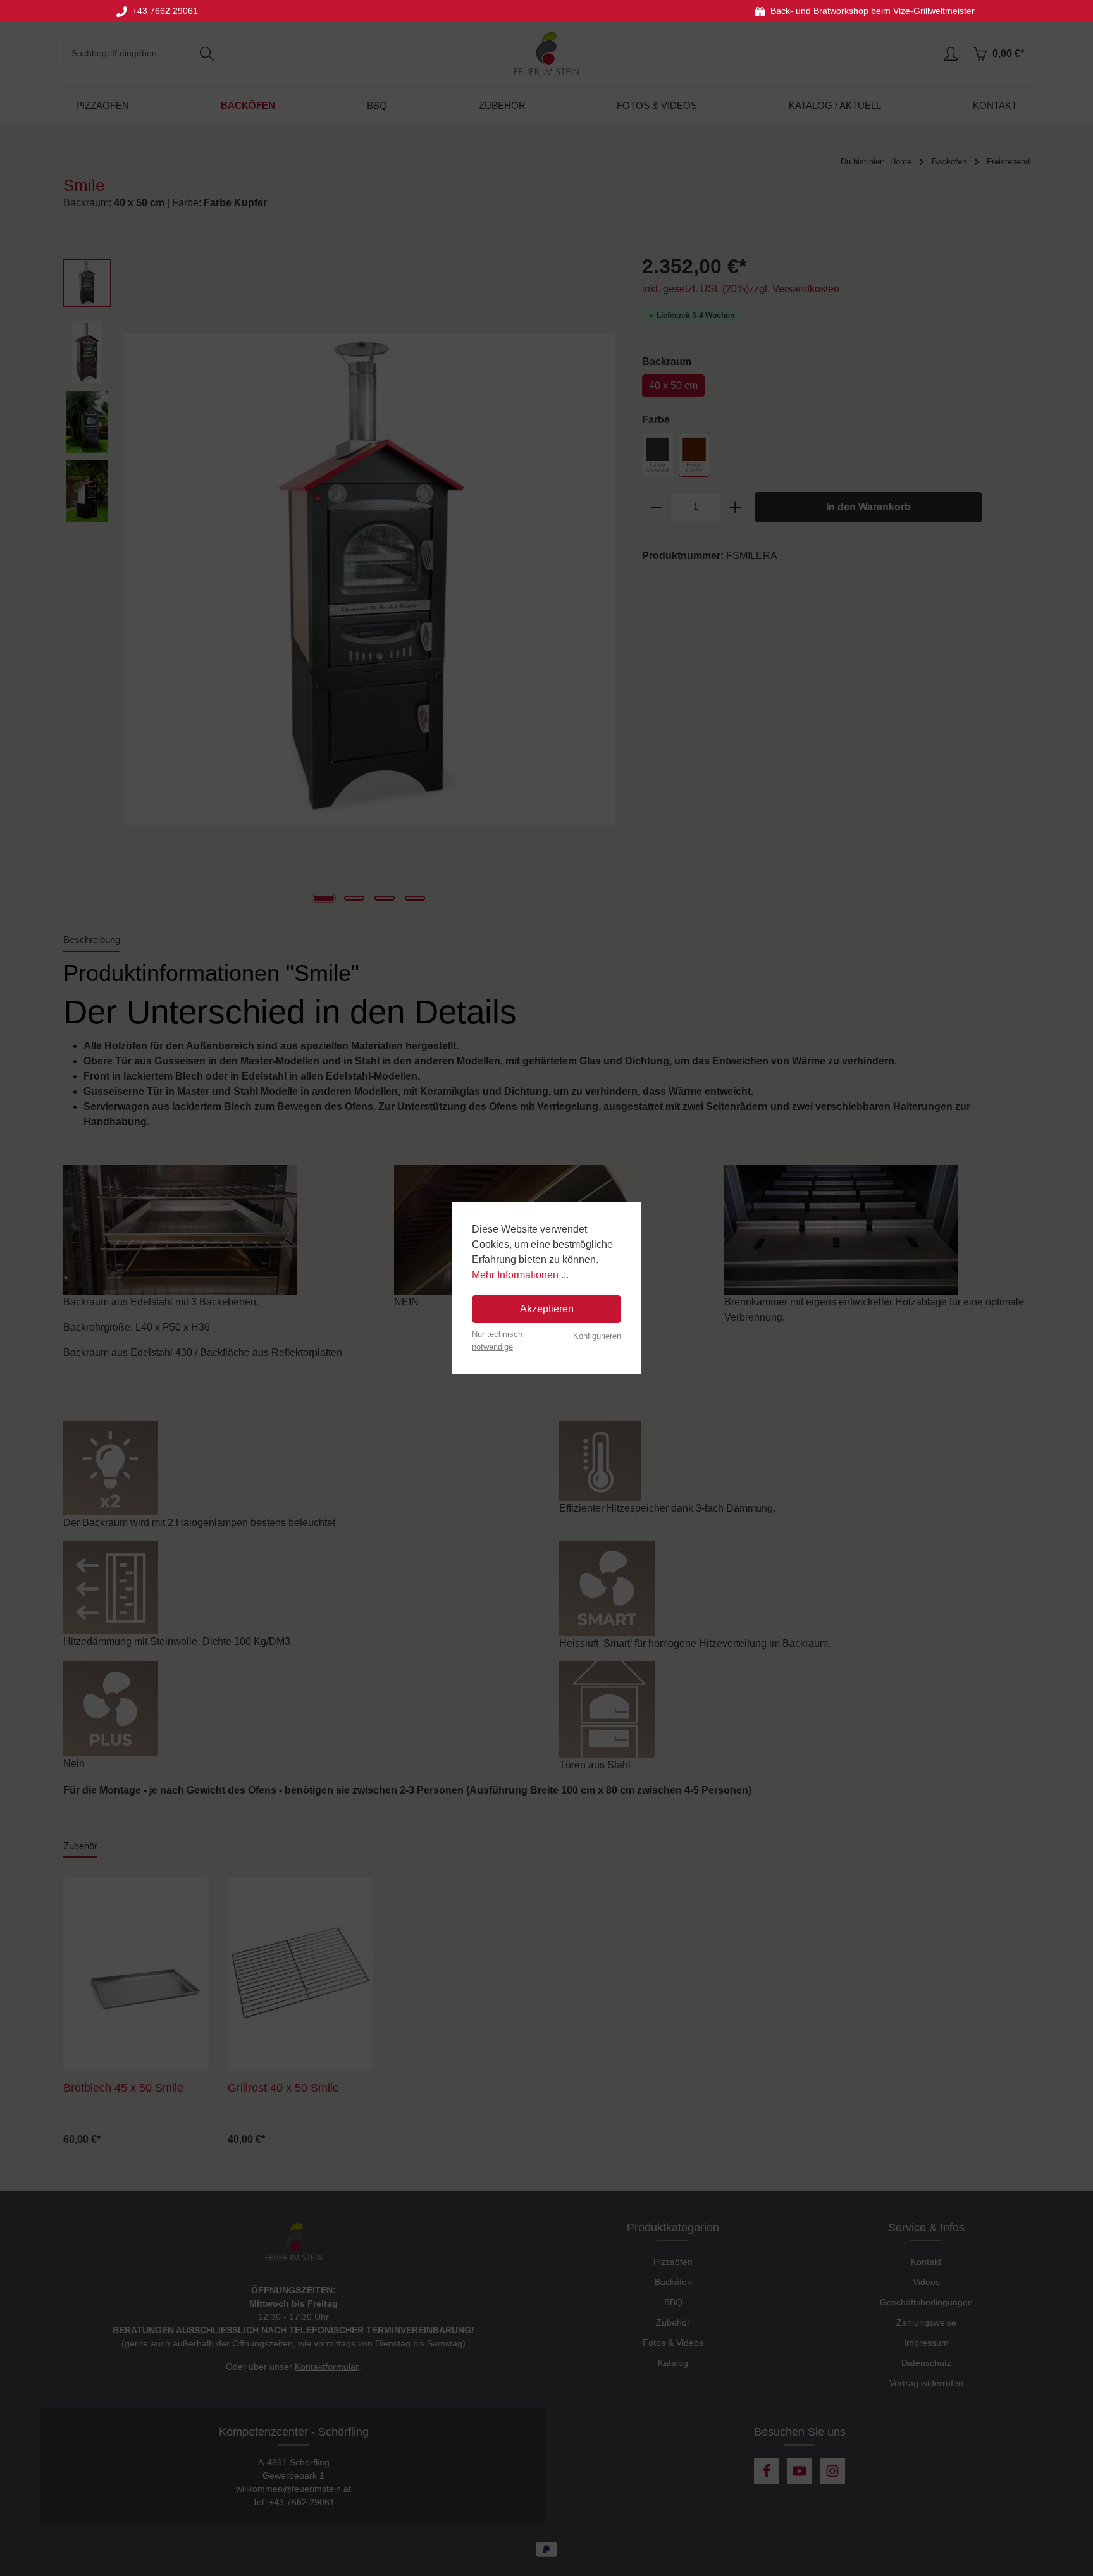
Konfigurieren (597, 1336)
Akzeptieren (547, 1309)
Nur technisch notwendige (497, 1340)
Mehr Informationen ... (520, 1275)
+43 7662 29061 (163, 11)
